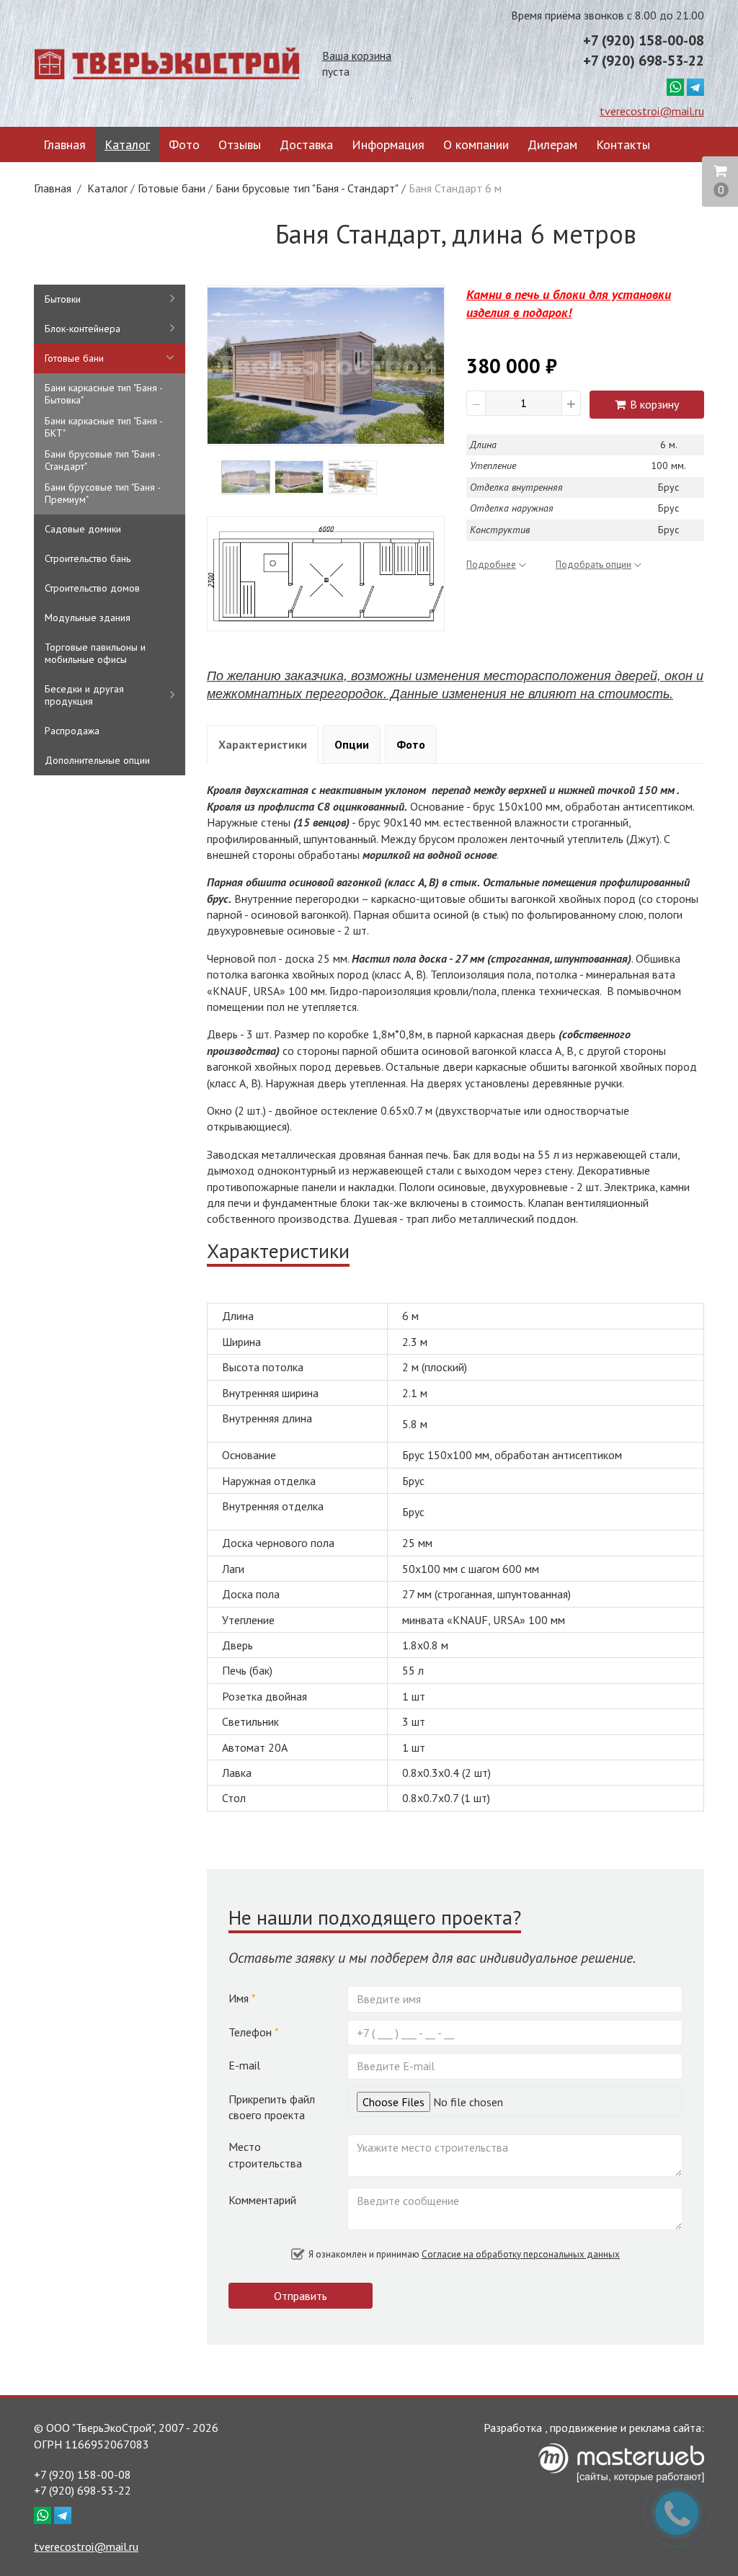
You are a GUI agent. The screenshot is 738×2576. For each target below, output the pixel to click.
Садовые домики (83, 529)
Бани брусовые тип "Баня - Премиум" (102, 493)
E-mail (244, 2065)
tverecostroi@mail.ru (652, 111)
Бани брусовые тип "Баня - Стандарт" (307, 188)
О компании (476, 144)
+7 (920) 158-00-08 (644, 40)
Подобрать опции (593, 565)
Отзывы (240, 144)
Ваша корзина (357, 55)
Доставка (306, 144)
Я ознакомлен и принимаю (463, 2254)
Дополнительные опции (97, 760)
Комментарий (262, 2200)
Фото (184, 144)
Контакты (623, 144)
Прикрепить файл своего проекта (272, 2107)
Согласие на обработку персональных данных (521, 2254)
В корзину (653, 404)
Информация (388, 144)
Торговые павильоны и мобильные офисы (95, 653)
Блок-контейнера (83, 329)
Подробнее (491, 565)
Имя (242, 1998)
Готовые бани (172, 188)
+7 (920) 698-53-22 (644, 61)
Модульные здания (88, 618)
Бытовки (63, 299)
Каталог (127, 144)
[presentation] (235, 365)
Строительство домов (92, 588)
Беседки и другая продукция (84, 695)
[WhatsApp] (675, 86)
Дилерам (552, 144)
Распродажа (72, 731)
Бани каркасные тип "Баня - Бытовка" (103, 394)
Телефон (254, 2032)
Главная (65, 144)
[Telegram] (695, 86)
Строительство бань (88, 558)
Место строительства (265, 2154)
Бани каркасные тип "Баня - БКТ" (103, 427)
